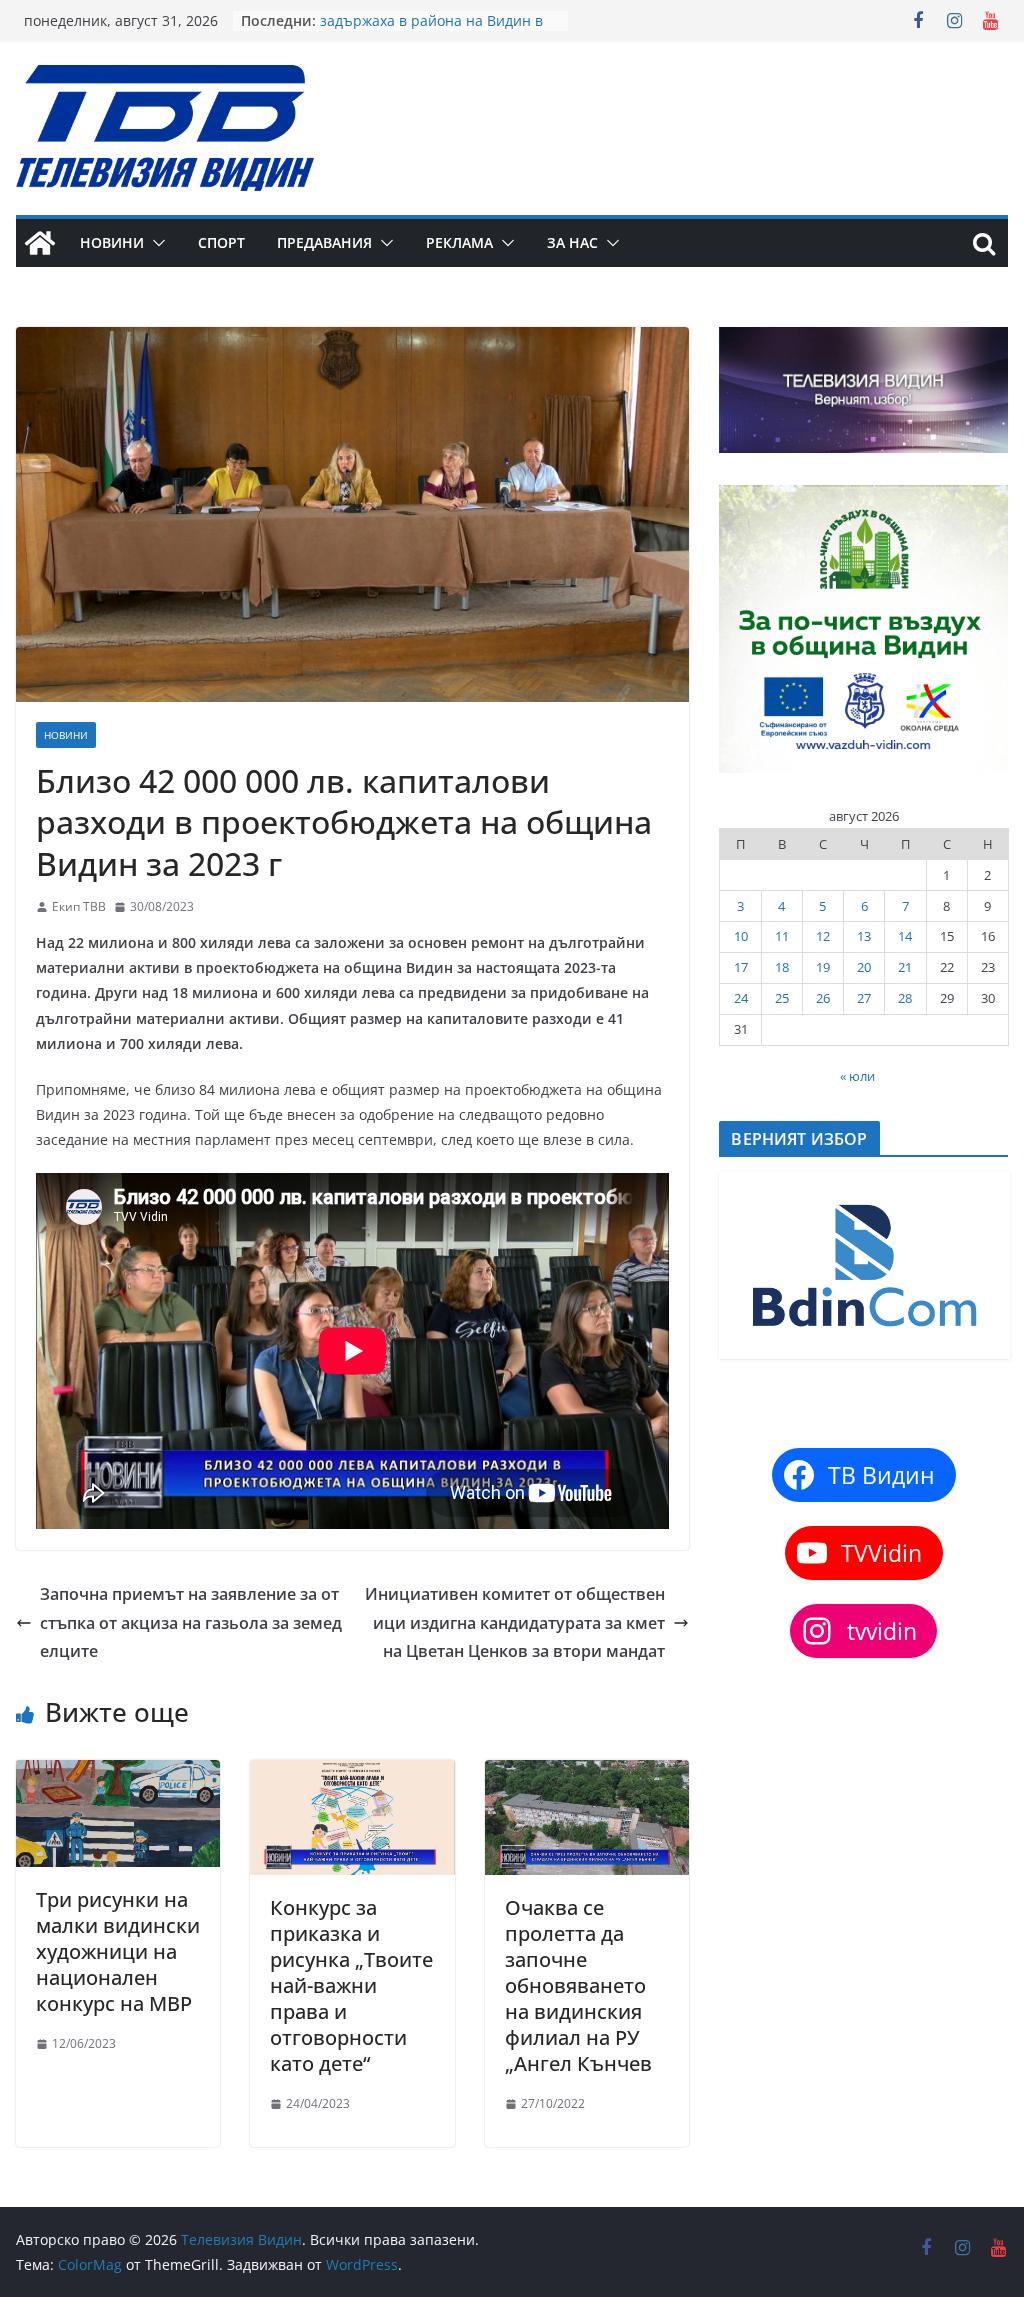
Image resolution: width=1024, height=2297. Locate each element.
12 (823, 936)
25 (782, 998)
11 (782, 936)
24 (741, 998)
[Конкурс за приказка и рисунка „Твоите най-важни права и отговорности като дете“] (352, 1774)
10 (741, 936)
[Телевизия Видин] (40, 243)
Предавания (324, 242)
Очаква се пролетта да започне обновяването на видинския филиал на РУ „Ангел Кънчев (578, 1985)
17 (741, 967)
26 (823, 998)
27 (864, 998)
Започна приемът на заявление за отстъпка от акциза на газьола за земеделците (191, 1623)
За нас (572, 242)
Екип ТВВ (79, 906)
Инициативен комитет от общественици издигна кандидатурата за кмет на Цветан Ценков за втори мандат (515, 1623)
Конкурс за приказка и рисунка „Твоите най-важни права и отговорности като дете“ (351, 1985)
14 (905, 936)
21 (905, 967)
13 (864, 936)
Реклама (459, 242)
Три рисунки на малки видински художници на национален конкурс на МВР (118, 1951)
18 (782, 967)
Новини (112, 242)
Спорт (221, 242)
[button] (155, 243)
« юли (857, 1076)
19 (823, 967)
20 (864, 967)
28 (905, 998)
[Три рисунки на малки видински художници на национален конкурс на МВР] (118, 1774)
